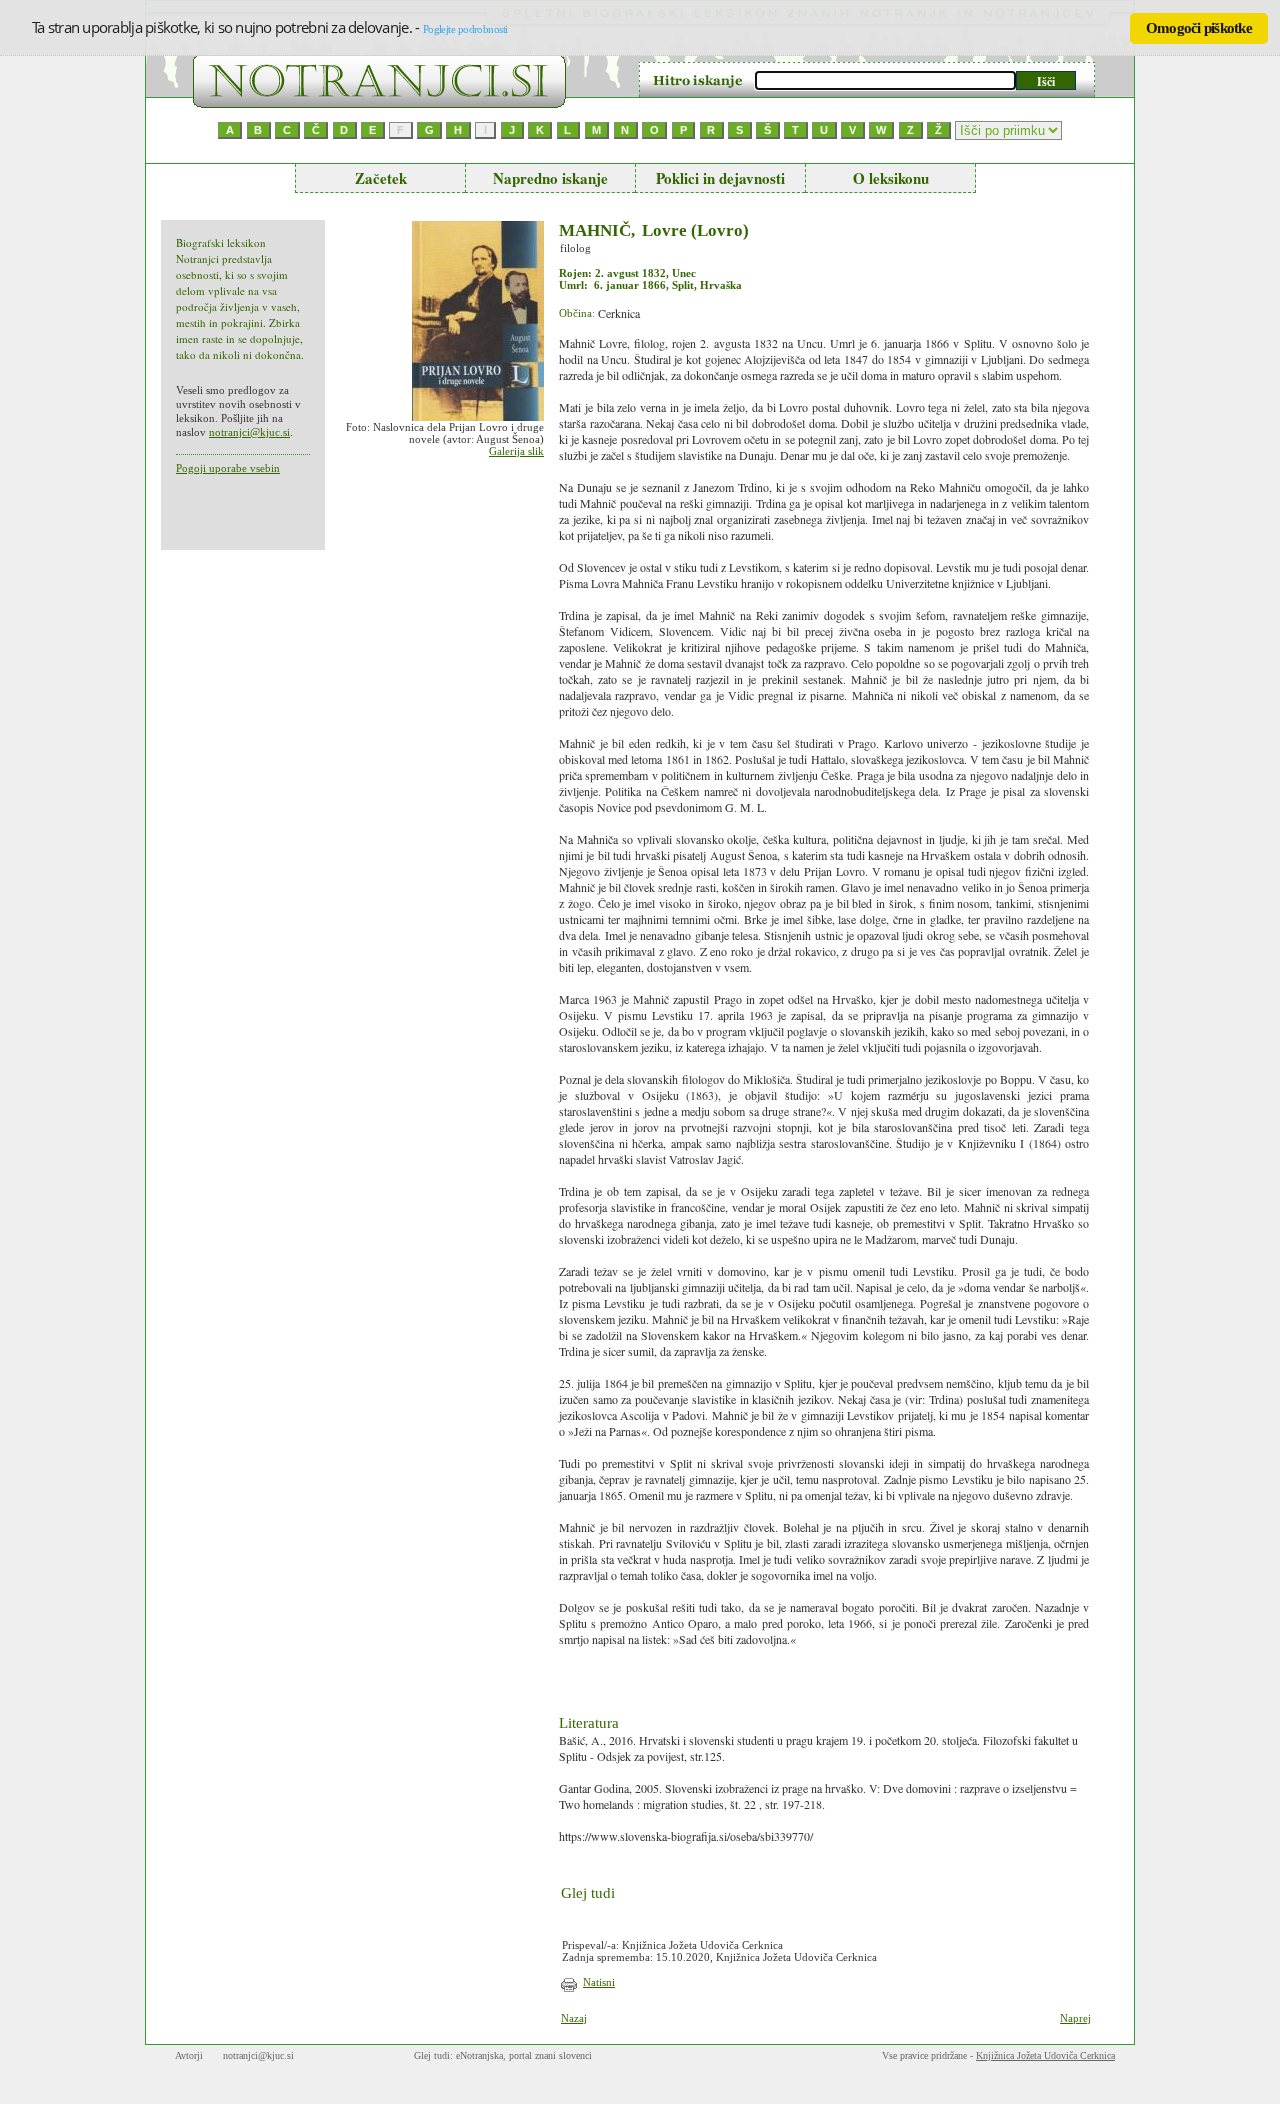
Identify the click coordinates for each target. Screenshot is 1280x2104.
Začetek (381, 178)
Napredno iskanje (550, 178)
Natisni (599, 1982)
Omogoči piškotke (1199, 28)
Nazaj (574, 2018)
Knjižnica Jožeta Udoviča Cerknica (1045, 2055)
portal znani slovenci (550, 2055)
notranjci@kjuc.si (249, 432)
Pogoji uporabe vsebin (228, 468)
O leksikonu (891, 178)
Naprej (1075, 2018)
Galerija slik (516, 451)
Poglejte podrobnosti (465, 29)
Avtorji (189, 2055)
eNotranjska (479, 2055)
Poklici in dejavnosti (720, 178)
